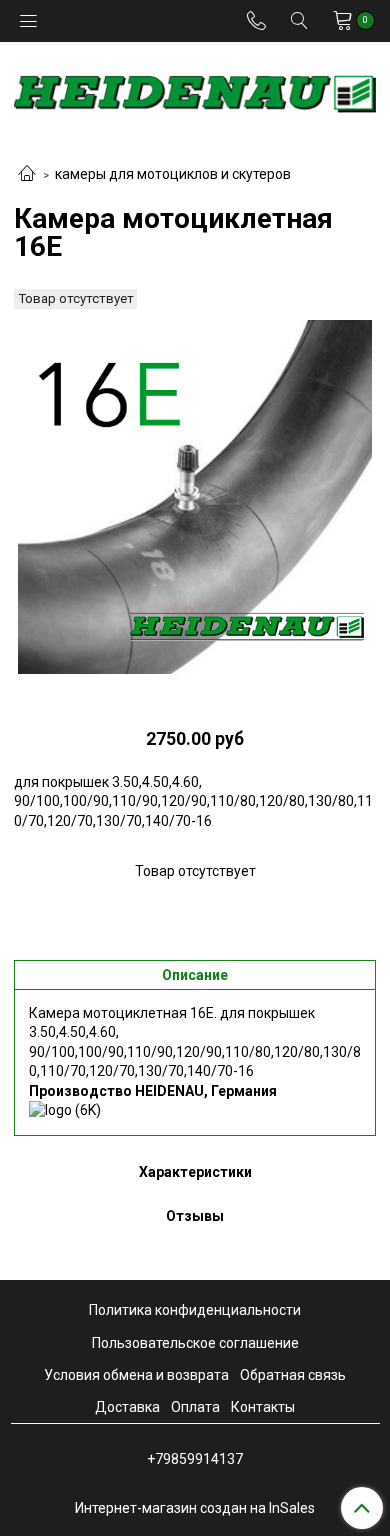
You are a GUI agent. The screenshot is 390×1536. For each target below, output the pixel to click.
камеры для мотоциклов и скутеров (173, 174)
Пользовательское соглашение (195, 1343)
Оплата (195, 1407)
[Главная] (27, 175)
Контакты (263, 1407)
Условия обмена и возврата (136, 1375)
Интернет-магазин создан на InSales (195, 1508)
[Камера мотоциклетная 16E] (195, 497)
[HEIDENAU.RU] (195, 89)
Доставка (127, 1407)
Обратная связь (293, 1375)
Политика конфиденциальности (195, 1310)
